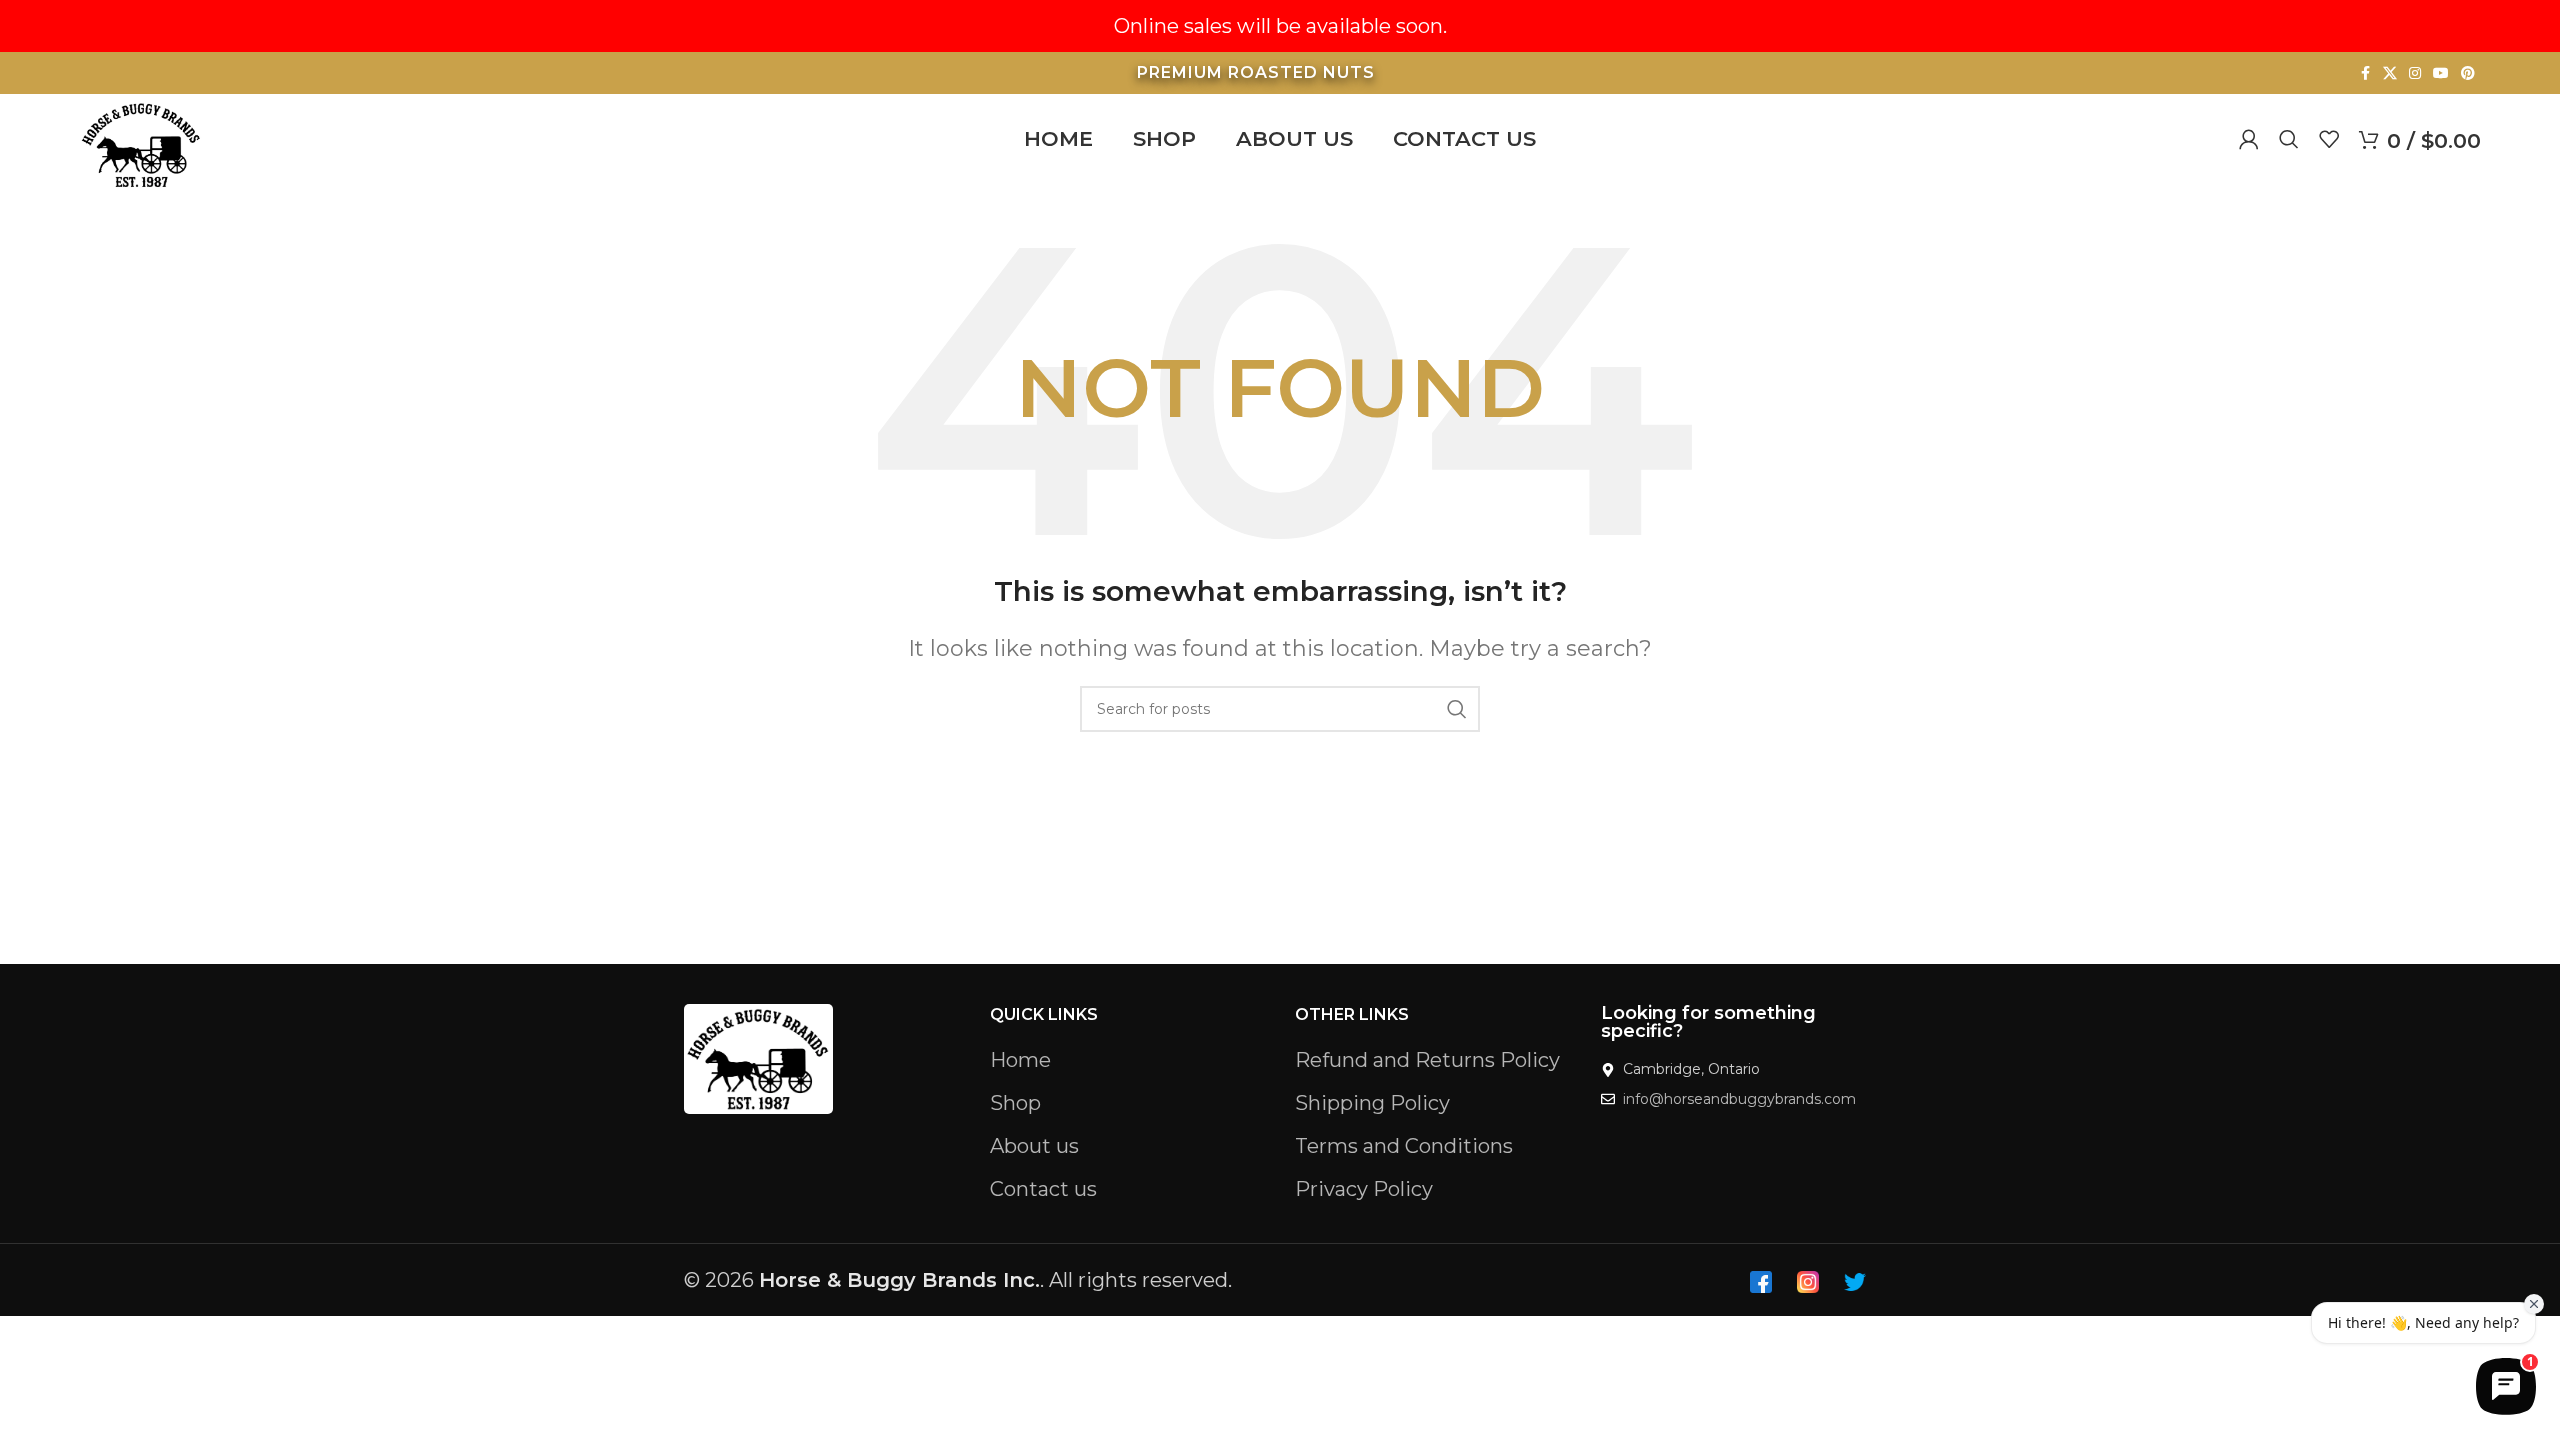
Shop (1015, 1103)
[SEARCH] (1457, 709)
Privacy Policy (1364, 1189)
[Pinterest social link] (2468, 73)
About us (1034, 1146)
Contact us (1043, 1189)
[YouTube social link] (2441, 73)
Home (1020, 1060)
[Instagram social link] (2415, 73)
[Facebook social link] (2365, 73)
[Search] (2289, 139)
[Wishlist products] (2329, 139)
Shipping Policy (1372, 1103)
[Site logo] (141, 143)
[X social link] (2390, 73)
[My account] (2249, 139)
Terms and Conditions (1404, 1146)
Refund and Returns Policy (1427, 1060)
